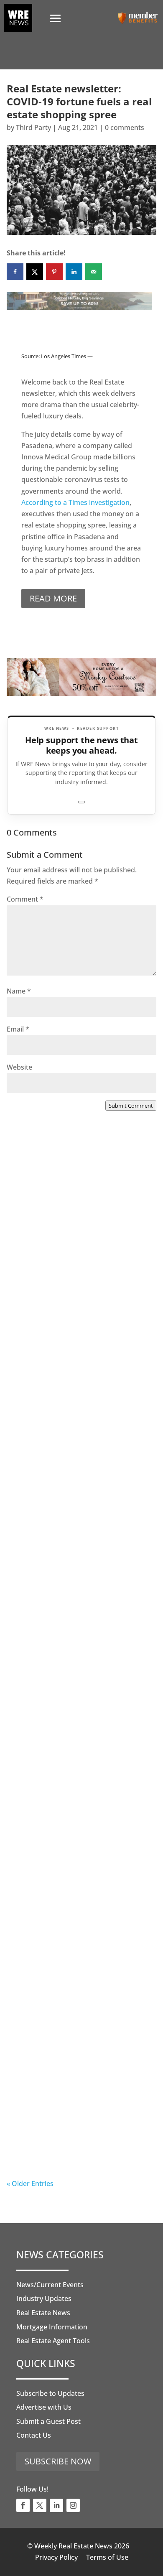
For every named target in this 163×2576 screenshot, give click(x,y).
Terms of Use (107, 2557)
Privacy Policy (56, 2557)
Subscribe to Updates (50, 2393)
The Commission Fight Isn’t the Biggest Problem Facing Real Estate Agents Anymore (81, 1438)
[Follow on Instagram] (73, 2505)
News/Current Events (50, 2285)
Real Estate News (43, 2313)
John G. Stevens (49, 1463)
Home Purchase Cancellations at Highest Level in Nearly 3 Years (76, 1949)
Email (18, 1029)
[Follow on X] (40, 2505)
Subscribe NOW (58, 2461)
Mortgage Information (52, 2327)
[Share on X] (35, 272)
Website (19, 1067)
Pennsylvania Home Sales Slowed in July (78, 2121)
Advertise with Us (44, 2407)
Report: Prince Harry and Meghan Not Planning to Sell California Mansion (78, 1782)
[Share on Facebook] (15, 272)
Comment (25, 899)
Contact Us (34, 2435)
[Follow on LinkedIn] (56, 2505)
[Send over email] (94, 272)
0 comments (125, 127)
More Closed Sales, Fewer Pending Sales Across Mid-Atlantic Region (79, 1260)
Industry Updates (44, 2298)
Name (19, 991)
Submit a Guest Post (48, 2421)
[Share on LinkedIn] (74, 272)
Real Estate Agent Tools (53, 2341)
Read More (53, 598)
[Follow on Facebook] (23, 2505)
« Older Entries (30, 2184)
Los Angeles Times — (67, 356)
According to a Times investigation (75, 502)
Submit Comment (131, 1106)
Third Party (33, 127)
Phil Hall (37, 1290)
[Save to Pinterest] (54, 272)
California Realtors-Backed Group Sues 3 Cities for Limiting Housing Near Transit (79, 1610)
